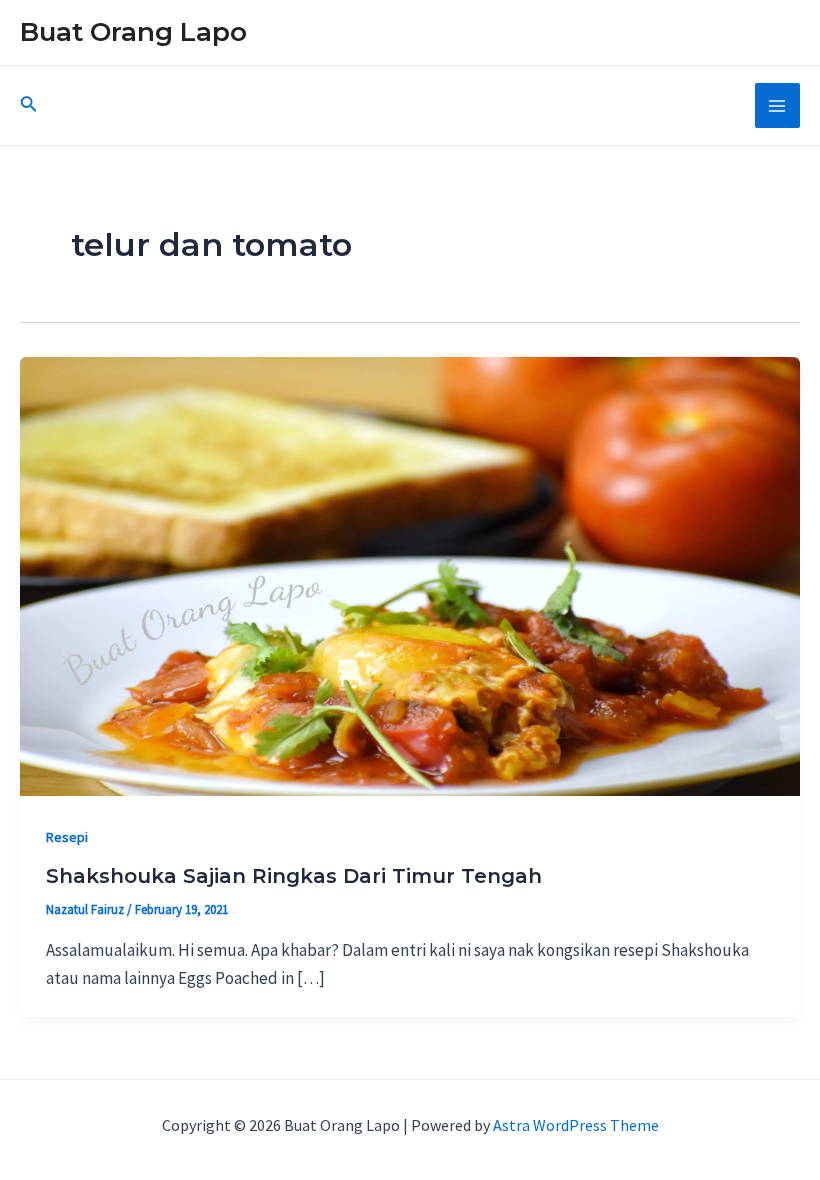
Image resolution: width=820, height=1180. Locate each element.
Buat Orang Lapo (133, 32)
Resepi (67, 837)
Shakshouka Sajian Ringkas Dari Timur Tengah (294, 876)
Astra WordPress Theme (576, 1125)
